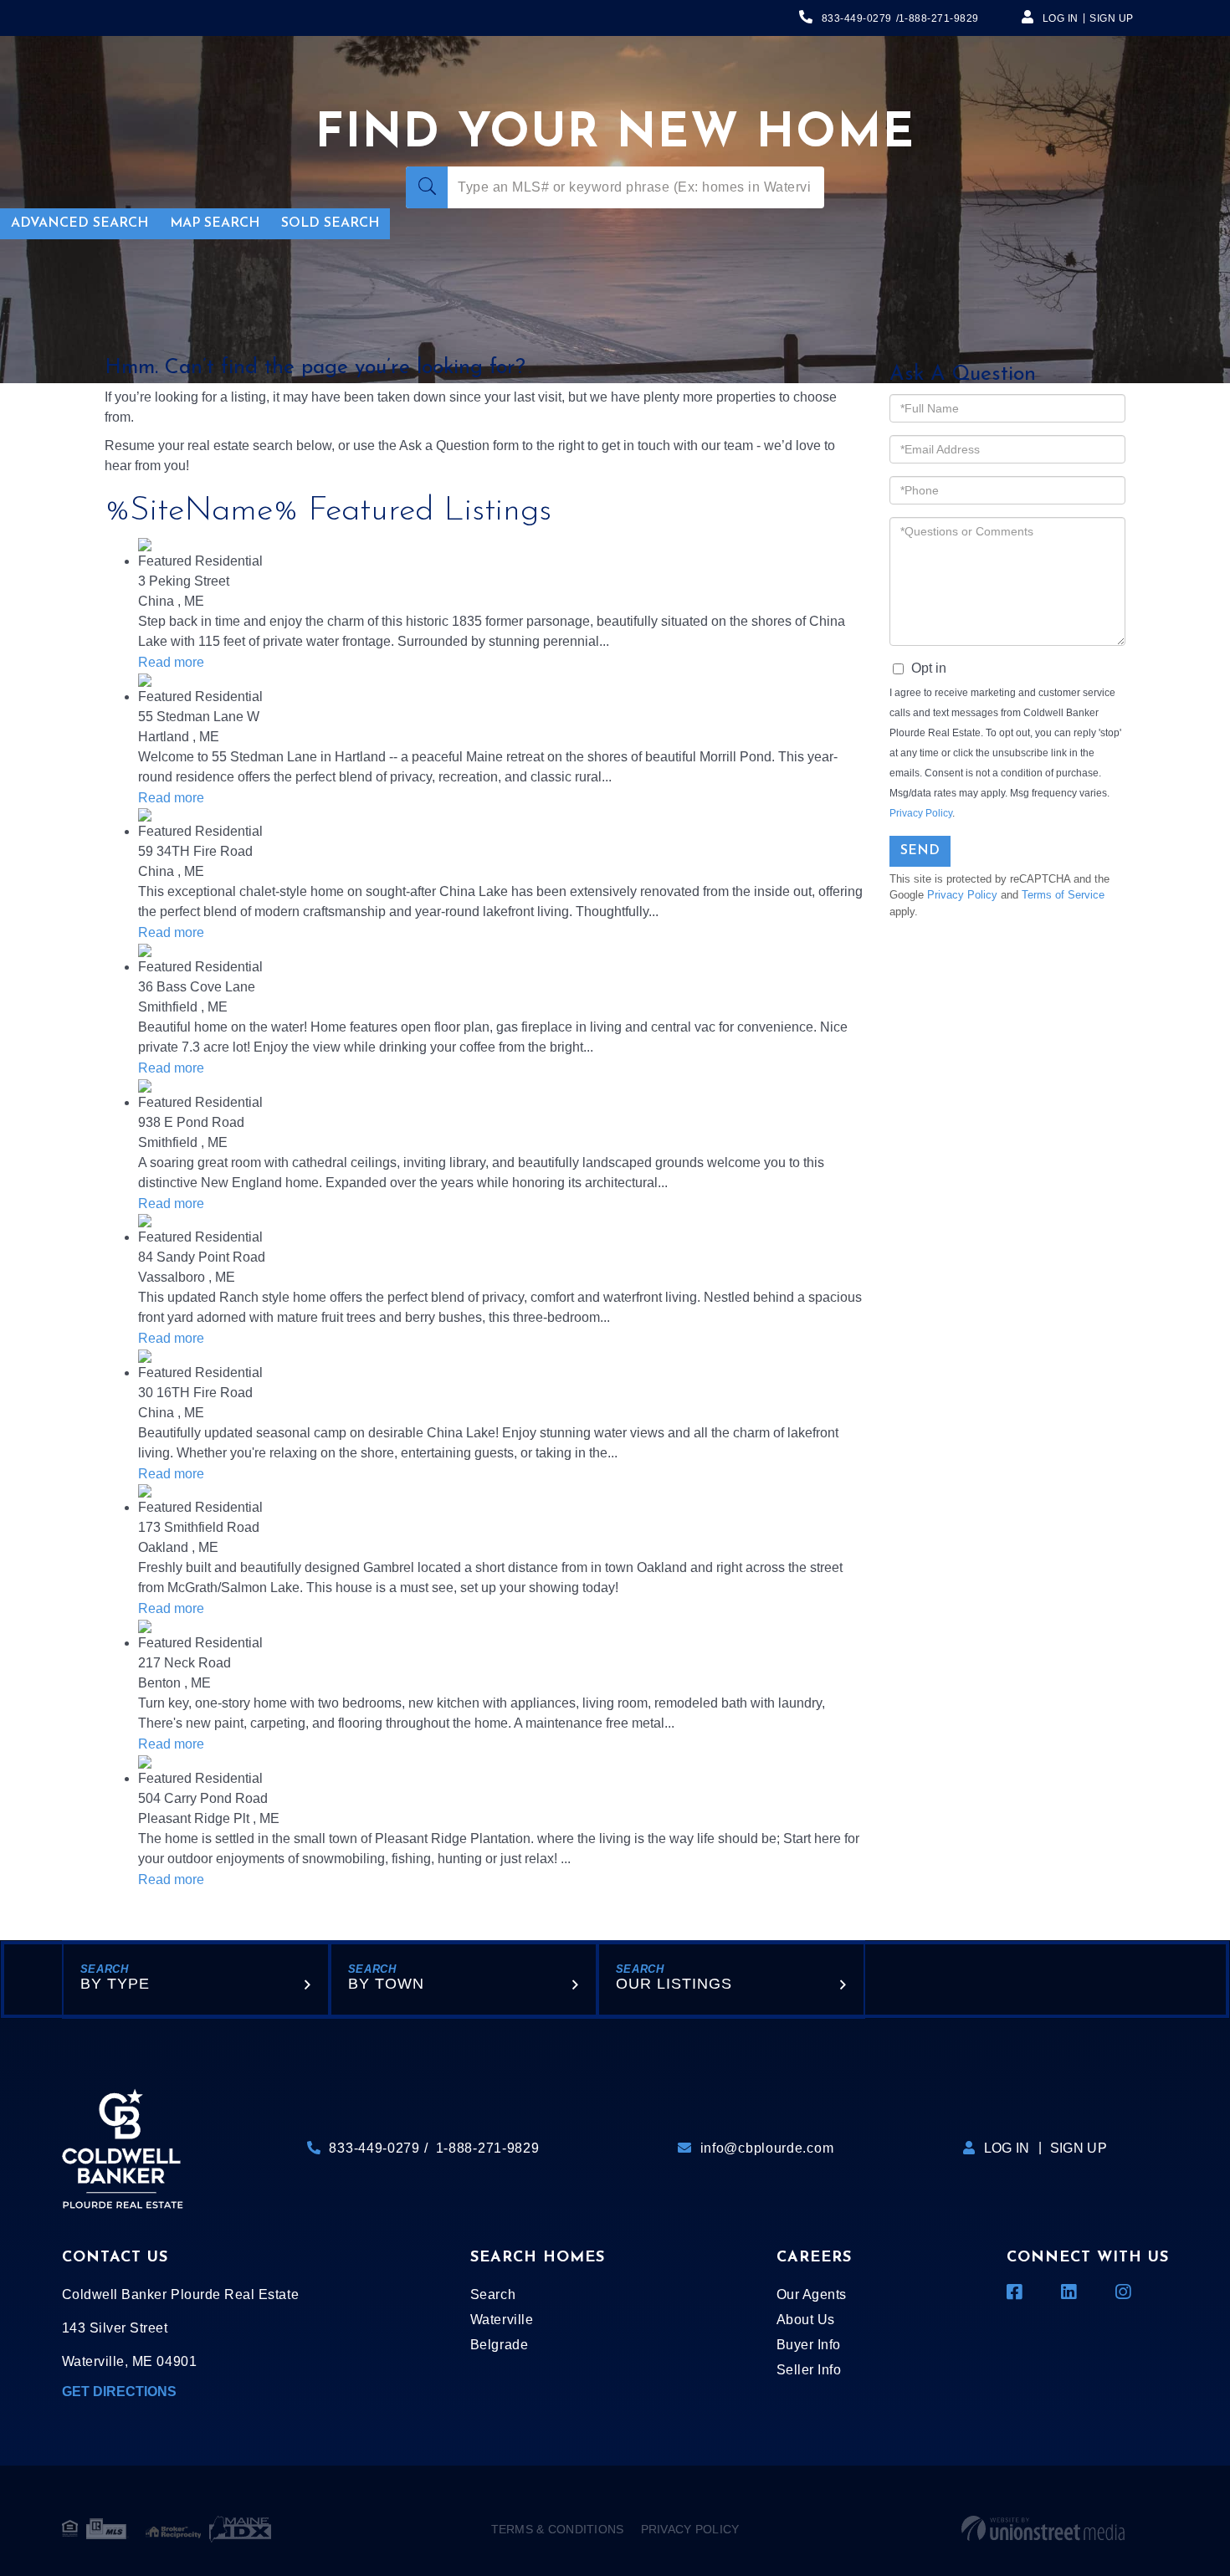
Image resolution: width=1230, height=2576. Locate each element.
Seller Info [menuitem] (809, 2370)
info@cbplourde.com (767, 2148)
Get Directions (119, 2392)
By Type (115, 1984)
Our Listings (674, 1984)
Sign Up (1112, 18)
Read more (171, 662)
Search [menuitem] (493, 2294)
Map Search (215, 223)
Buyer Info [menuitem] (809, 2345)
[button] (427, 187)
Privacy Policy (921, 813)
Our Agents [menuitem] (812, 2294)
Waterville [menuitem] (502, 2320)
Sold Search (330, 223)
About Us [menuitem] (806, 2320)
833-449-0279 (857, 18)
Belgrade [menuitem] (499, 2345)
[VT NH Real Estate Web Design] (1043, 2529)
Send (920, 851)
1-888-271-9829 (939, 18)
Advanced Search (79, 223)
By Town (386, 1984)
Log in (1061, 18)
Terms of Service (1063, 895)
